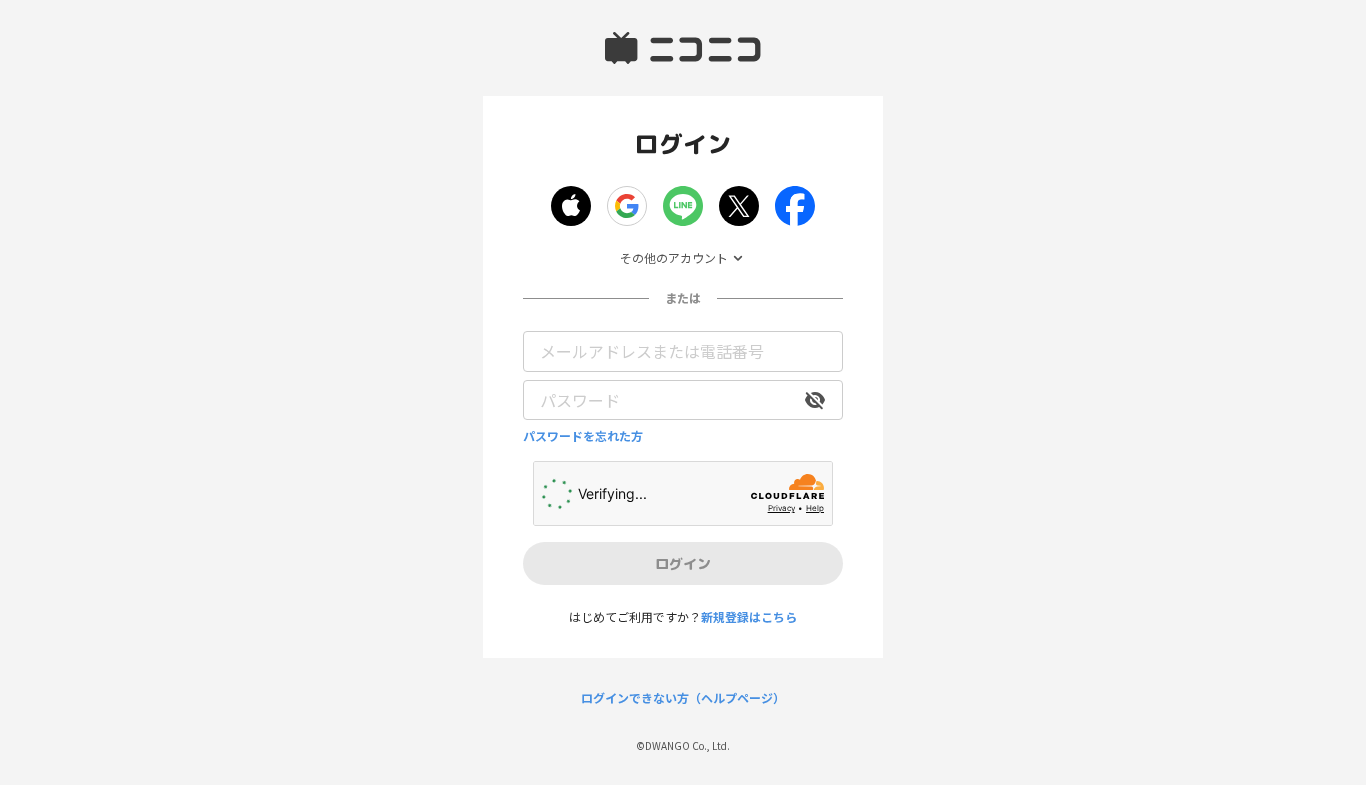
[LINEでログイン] (683, 206)
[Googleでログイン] (627, 206)
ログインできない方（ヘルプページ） (683, 698)
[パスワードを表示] (815, 400)
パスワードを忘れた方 (583, 436)
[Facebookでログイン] (795, 206)
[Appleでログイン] (571, 206)
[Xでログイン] (739, 206)
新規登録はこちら (749, 616)
